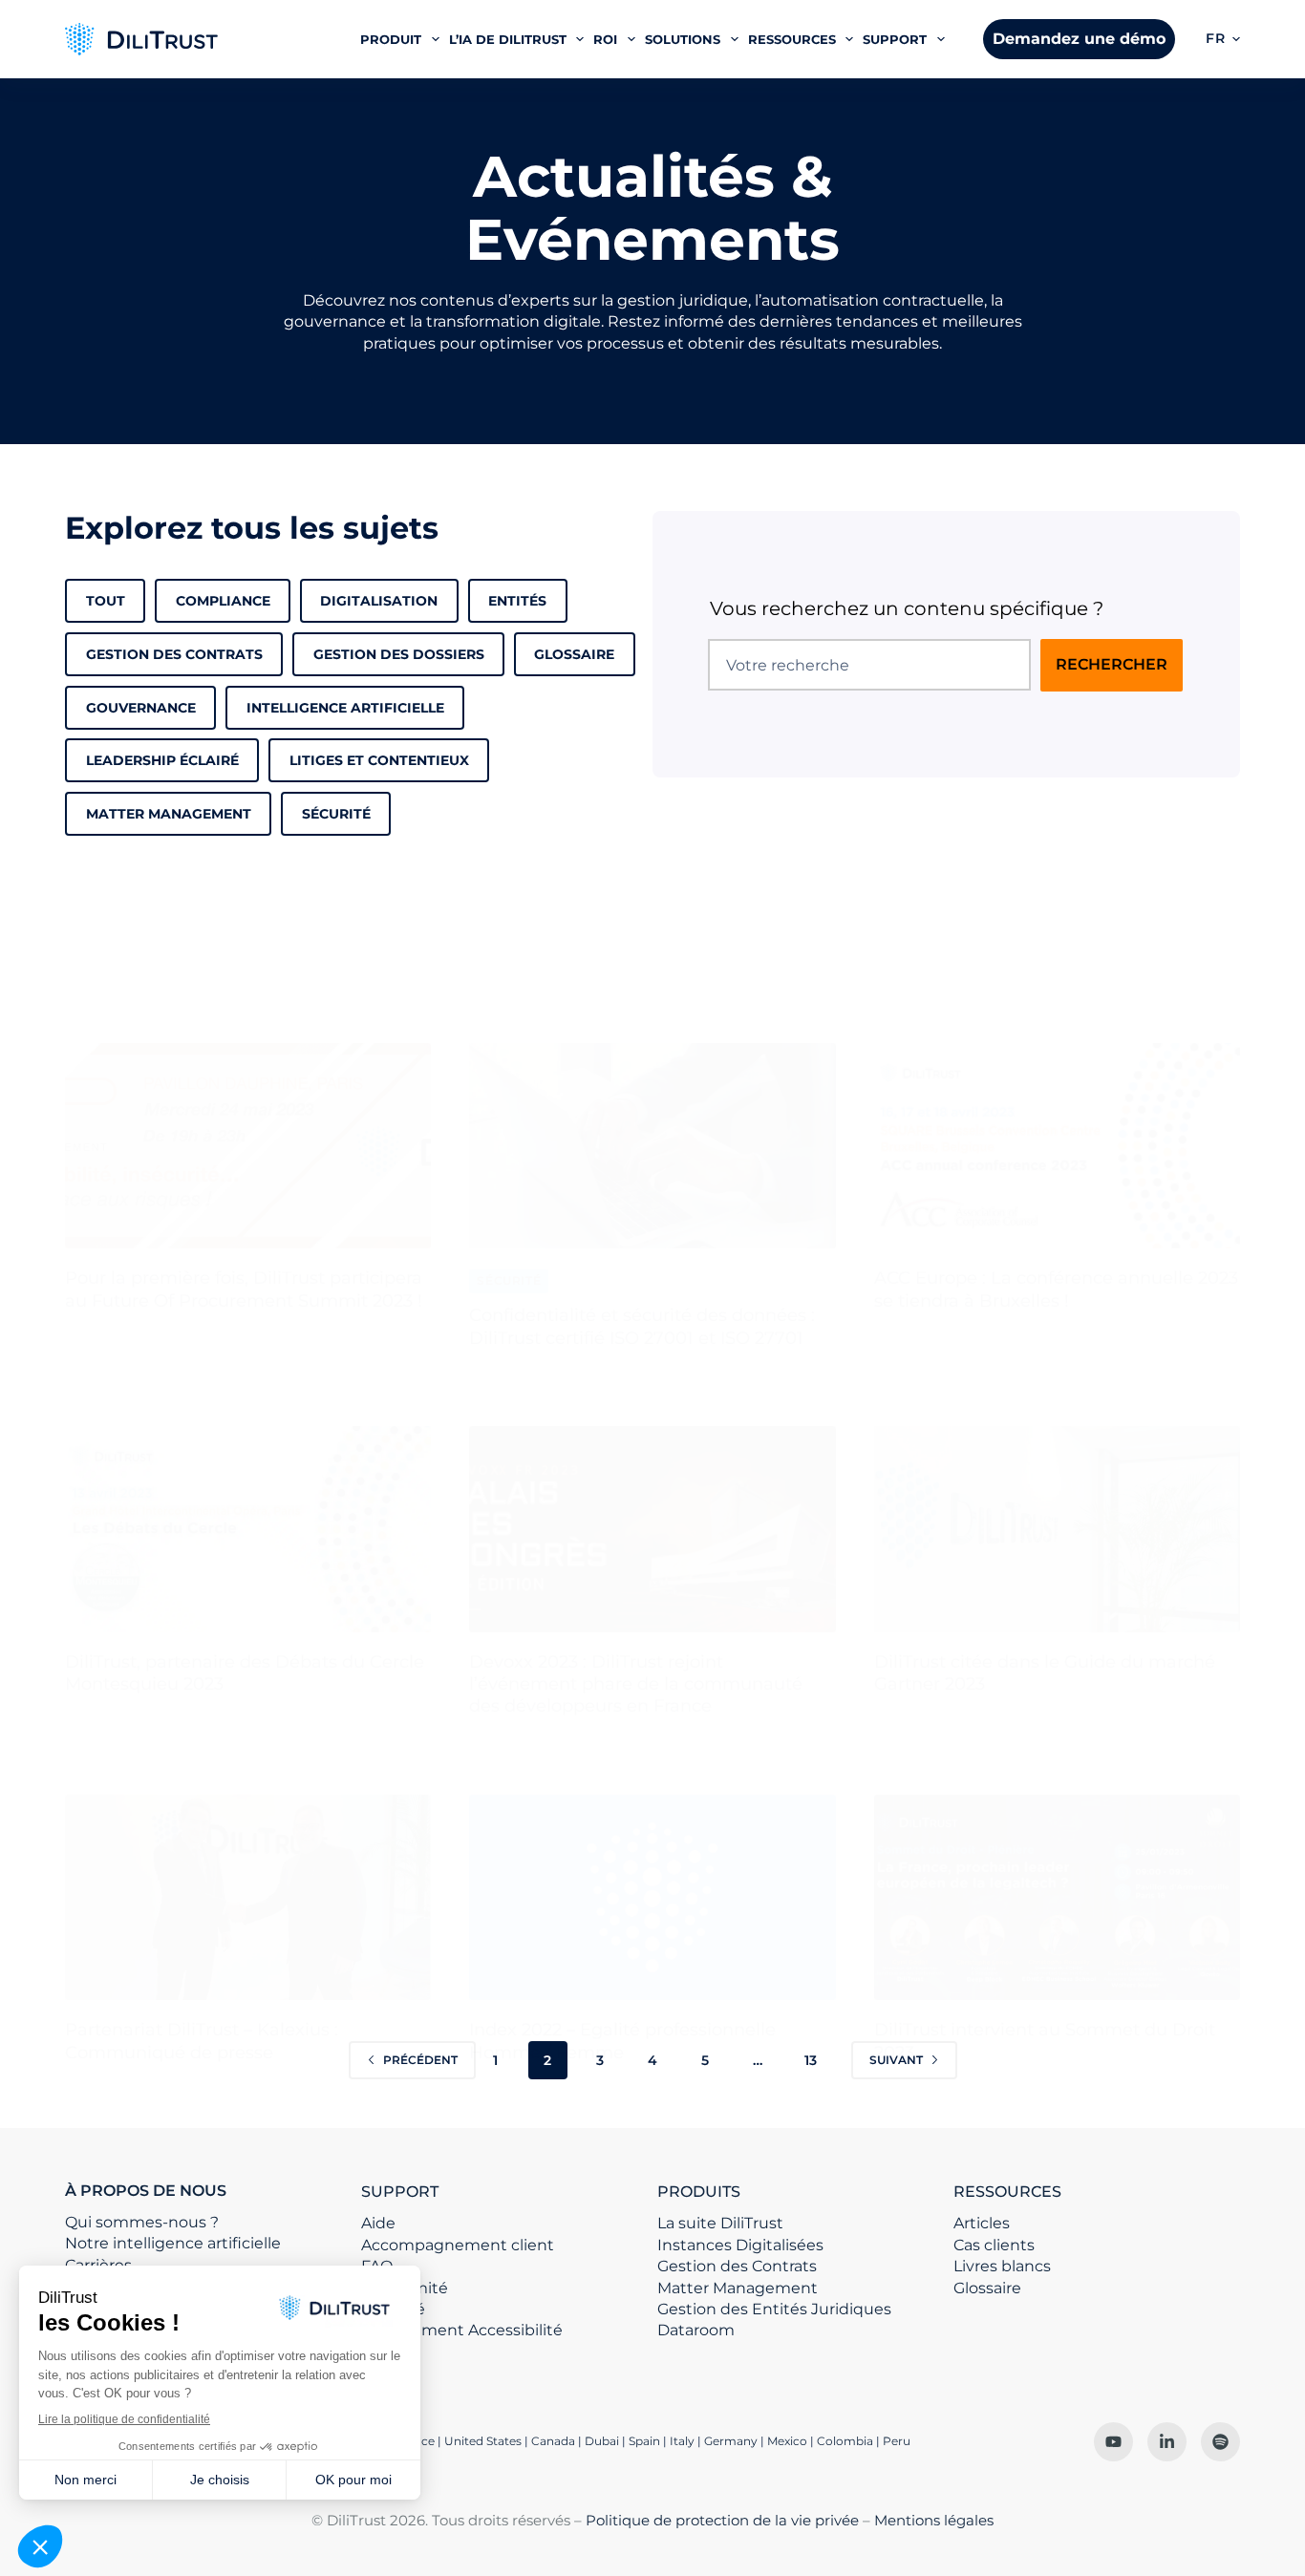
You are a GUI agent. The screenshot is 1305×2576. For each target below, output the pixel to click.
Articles (982, 2223)
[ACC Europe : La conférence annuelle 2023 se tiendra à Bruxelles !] (1057, 1146)
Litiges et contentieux (379, 760)
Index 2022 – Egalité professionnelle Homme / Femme (622, 2041)
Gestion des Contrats (174, 654)
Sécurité (336, 814)
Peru (897, 2441)
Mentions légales (934, 2520)
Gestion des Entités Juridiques (774, 2309)
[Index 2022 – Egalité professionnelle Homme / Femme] (652, 1898)
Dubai (602, 2441)
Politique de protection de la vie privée (722, 2520)
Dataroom (696, 2330)
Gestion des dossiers (399, 654)
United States (484, 2441)
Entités (517, 601)
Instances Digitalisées (740, 2245)
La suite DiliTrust (720, 2223)
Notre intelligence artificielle (173, 2243)
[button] (1223, 39)
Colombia (845, 2441)
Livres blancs (1002, 2266)
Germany (731, 2441)
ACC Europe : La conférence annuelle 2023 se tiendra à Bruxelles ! (1056, 1289)
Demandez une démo (1079, 39)
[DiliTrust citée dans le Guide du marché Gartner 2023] (1057, 1529)
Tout (106, 601)
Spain (644, 2441)
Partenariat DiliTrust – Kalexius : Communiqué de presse (202, 2041)
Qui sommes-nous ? (142, 2222)
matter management (169, 814)
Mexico (787, 2441)
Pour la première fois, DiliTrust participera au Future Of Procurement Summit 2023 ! (244, 1289)
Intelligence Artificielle (345, 708)
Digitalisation (379, 601)
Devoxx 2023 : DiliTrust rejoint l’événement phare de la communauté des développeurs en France (636, 1684)
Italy (682, 2441)
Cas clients (994, 2245)
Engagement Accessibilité (462, 2330)
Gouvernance (141, 708)
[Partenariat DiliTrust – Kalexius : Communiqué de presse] (248, 1898)
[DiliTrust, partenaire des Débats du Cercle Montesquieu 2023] (248, 1529)
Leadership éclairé (162, 760)
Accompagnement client (458, 2245)
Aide (378, 2223)
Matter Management (738, 2288)
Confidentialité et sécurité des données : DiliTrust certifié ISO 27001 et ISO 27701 (642, 1326)
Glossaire (574, 654)
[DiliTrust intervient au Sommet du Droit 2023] (1057, 1898)
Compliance (223, 601)
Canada (553, 2441)
